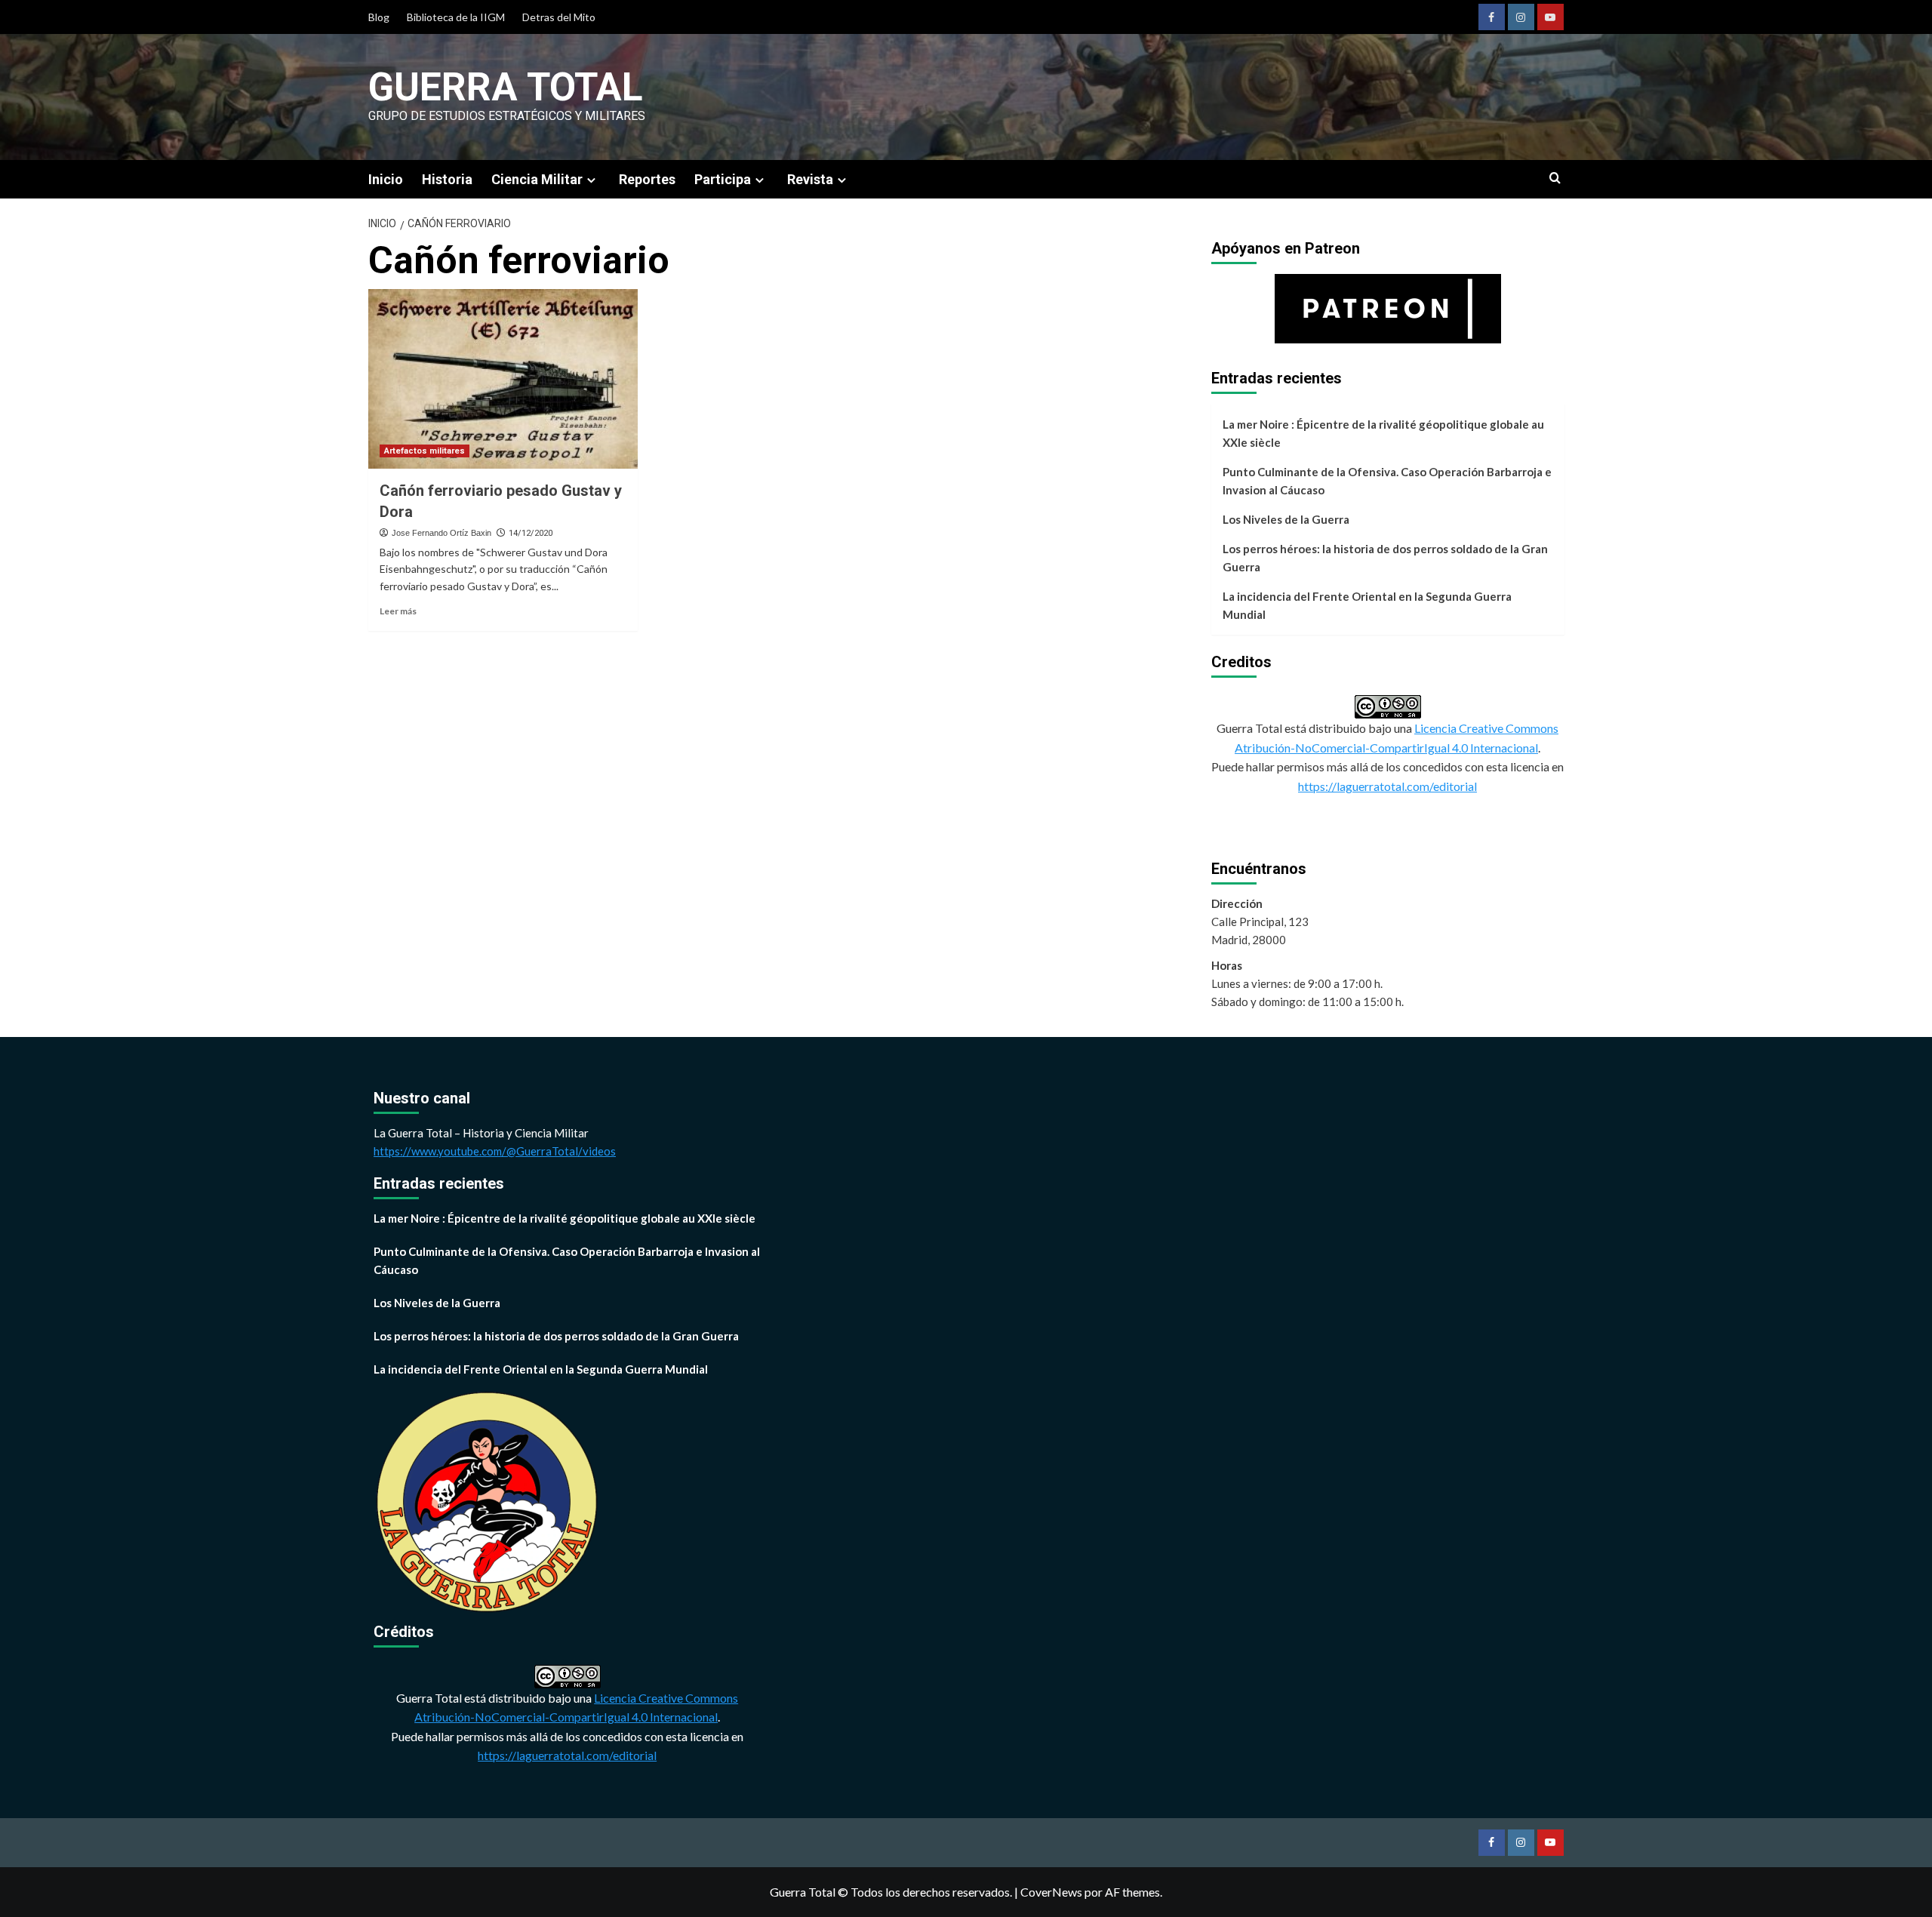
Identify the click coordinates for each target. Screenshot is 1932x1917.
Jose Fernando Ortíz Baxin (441, 533)
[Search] (1555, 178)
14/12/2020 (531, 533)
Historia (447, 179)
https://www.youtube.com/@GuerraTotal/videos (495, 1151)
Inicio (386, 179)
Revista (810, 179)
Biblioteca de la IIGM (456, 17)
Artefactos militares (425, 451)
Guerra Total (506, 87)
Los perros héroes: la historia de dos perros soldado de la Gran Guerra (1385, 558)
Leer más (398, 611)
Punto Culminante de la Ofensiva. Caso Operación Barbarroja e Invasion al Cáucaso (1387, 481)
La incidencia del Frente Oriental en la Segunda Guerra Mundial (1367, 605)
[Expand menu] (591, 180)
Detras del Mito (559, 17)
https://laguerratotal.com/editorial (1387, 786)
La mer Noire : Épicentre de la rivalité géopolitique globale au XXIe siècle (1383, 433)
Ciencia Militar (537, 179)
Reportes (647, 179)
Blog (379, 17)
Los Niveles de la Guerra (1286, 519)
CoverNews (1051, 1892)
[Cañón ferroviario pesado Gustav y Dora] (503, 379)
